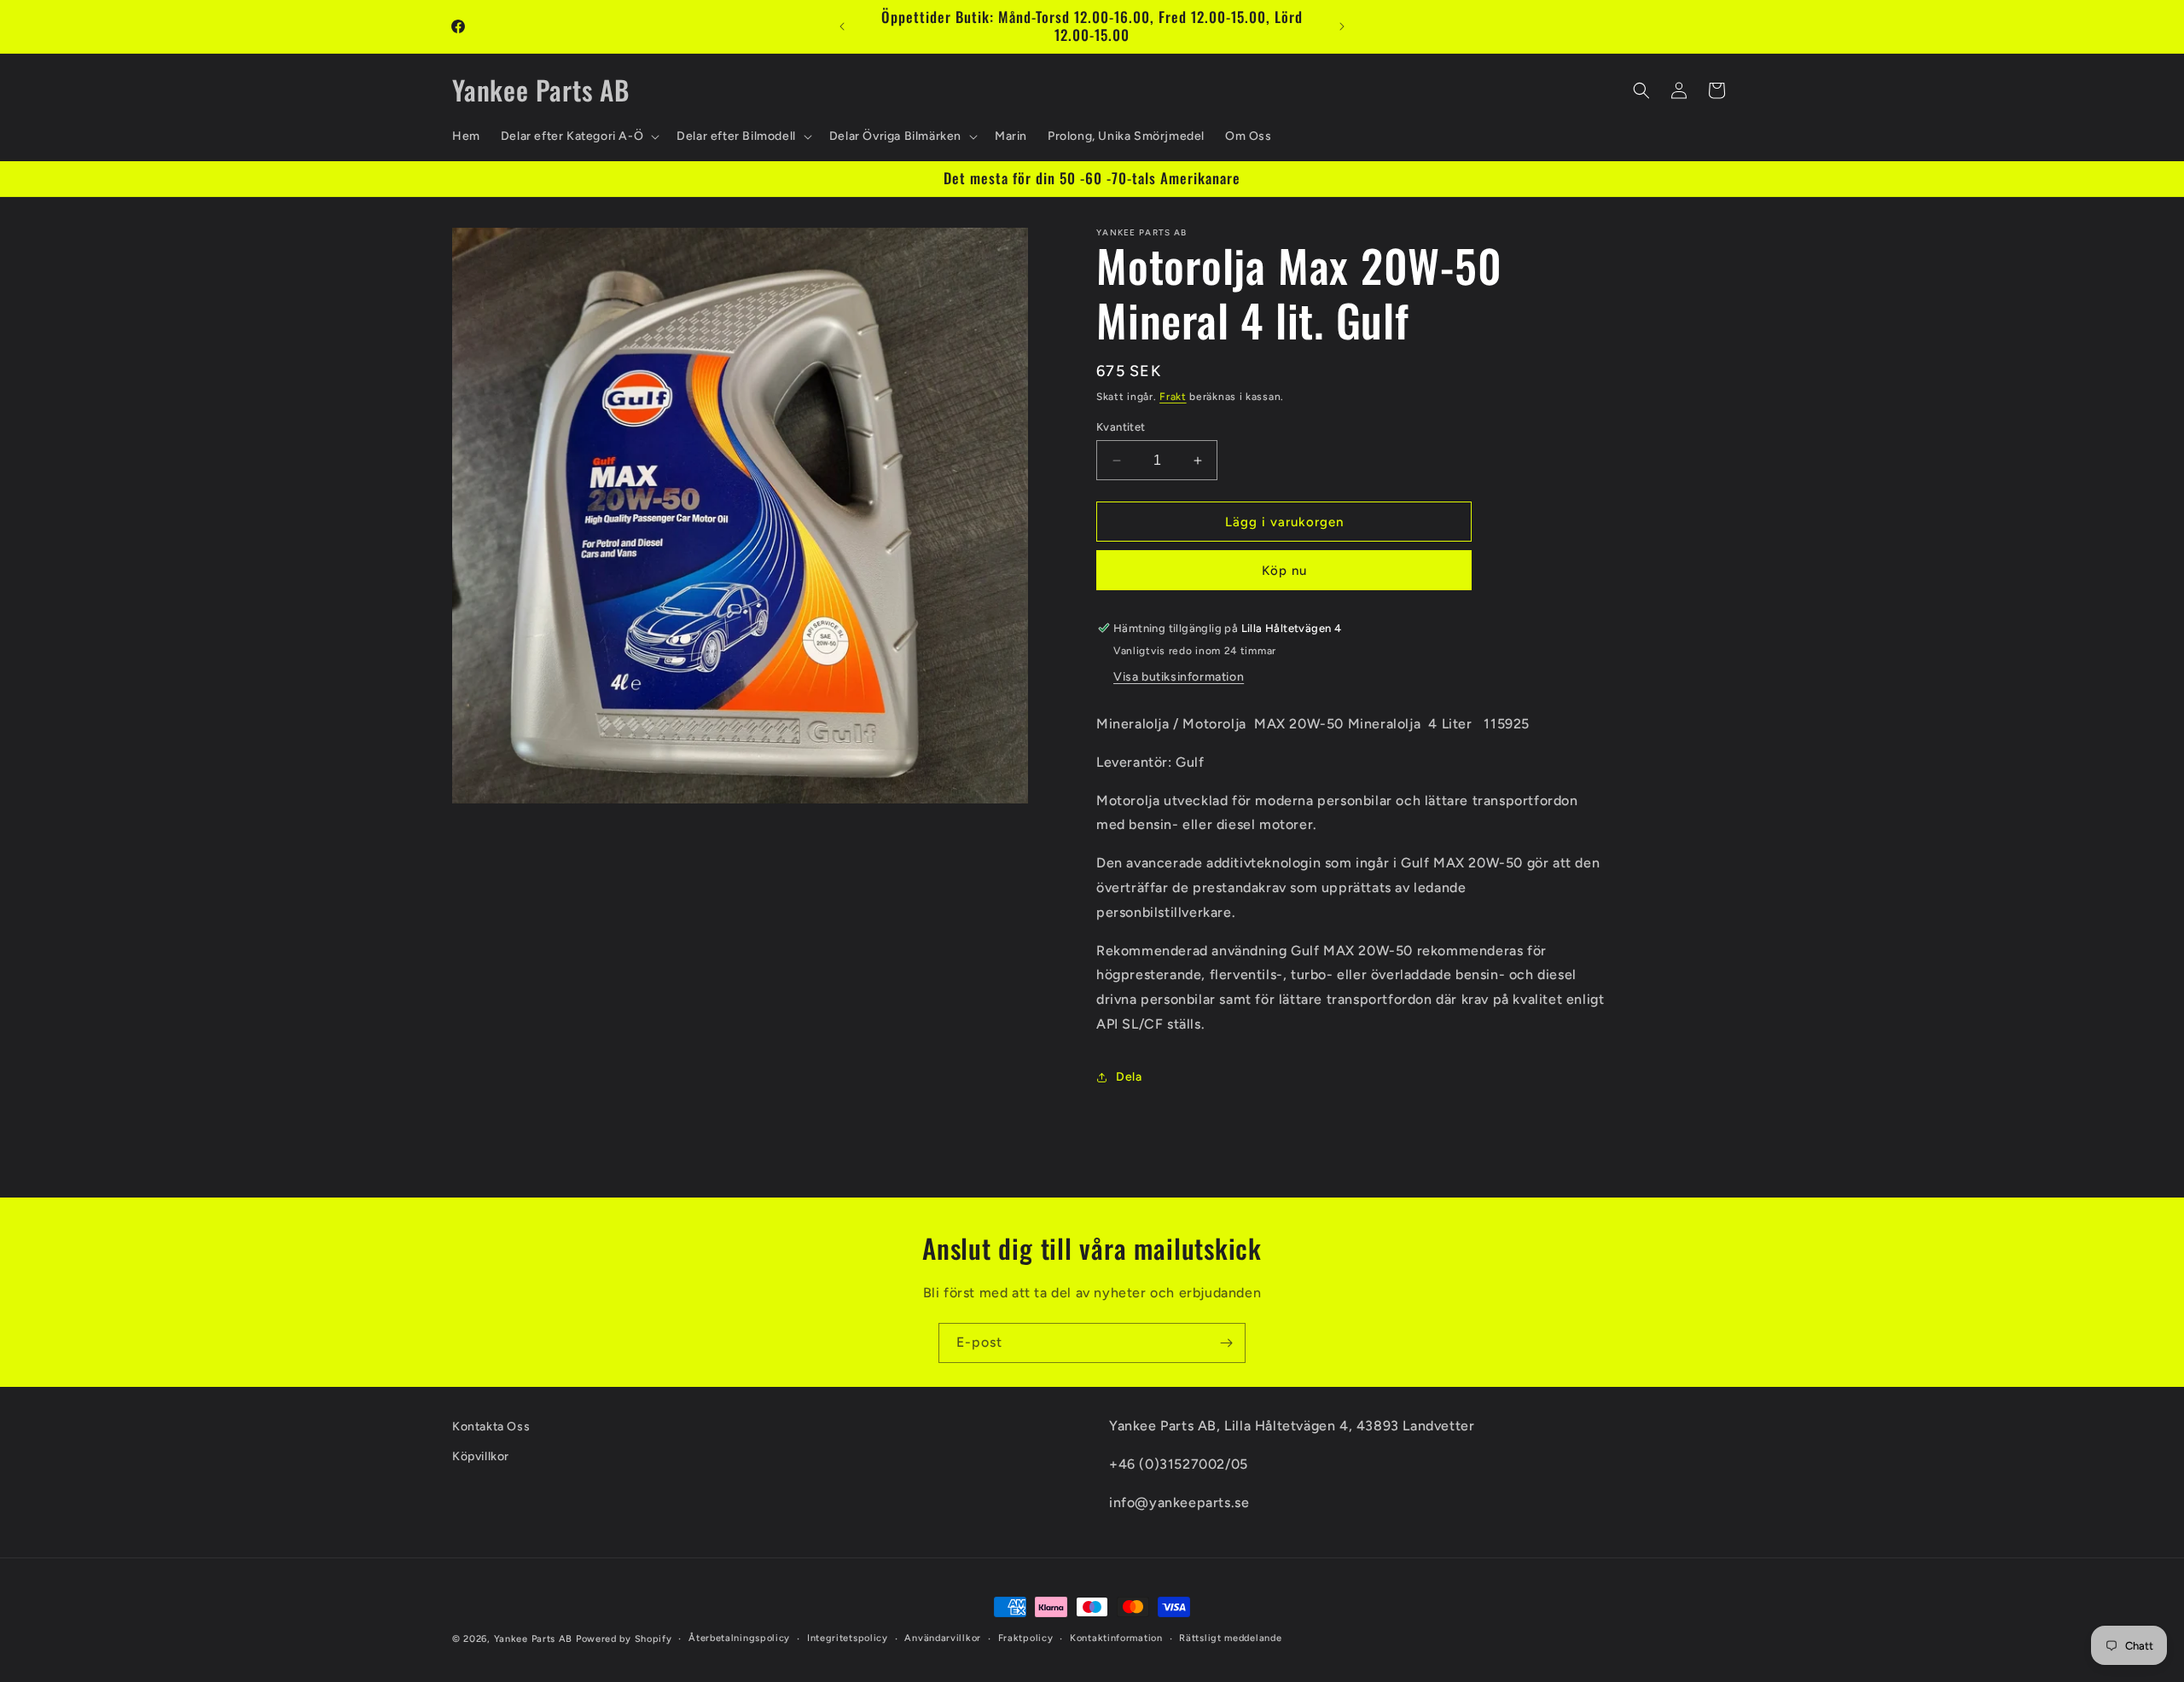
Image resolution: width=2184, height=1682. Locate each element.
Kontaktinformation (1116, 1638)
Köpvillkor (481, 1456)
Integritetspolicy (848, 1638)
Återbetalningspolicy (739, 1638)
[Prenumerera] (1226, 1343)
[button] (578, 136)
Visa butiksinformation (1179, 677)
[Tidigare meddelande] (842, 26)
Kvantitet (1121, 427)
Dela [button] (1129, 1077)
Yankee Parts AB (534, 1639)
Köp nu (1284, 571)
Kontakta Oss (491, 1427)
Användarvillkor (943, 1638)
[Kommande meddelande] (1342, 26)
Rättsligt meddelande (1230, 1638)
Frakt (1173, 397)
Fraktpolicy (1026, 1638)
